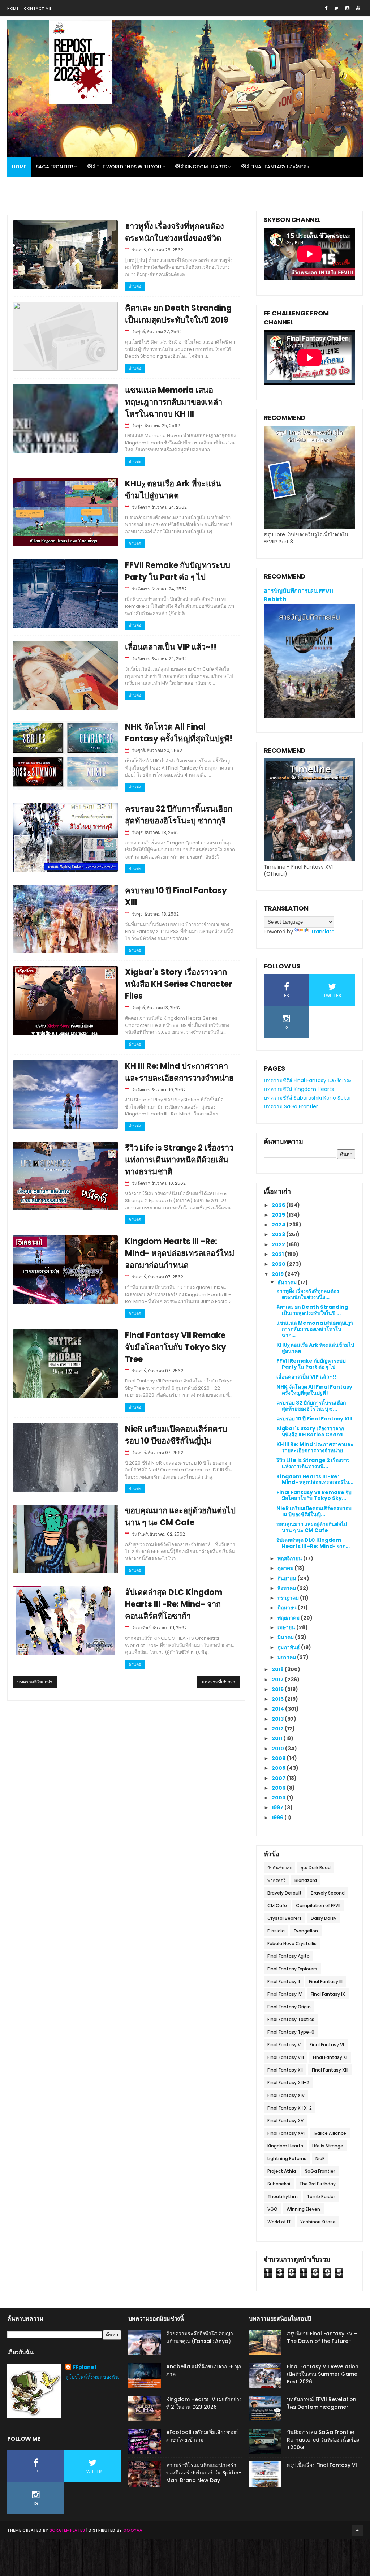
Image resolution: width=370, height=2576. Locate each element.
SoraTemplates (67, 2530)
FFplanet (85, 2367)
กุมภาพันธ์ (289, 1647)
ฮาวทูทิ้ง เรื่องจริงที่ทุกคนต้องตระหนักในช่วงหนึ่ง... (308, 1294)
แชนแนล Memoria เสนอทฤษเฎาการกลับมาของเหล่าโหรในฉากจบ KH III (174, 402)
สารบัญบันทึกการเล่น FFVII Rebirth (298, 595)
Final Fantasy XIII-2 (288, 2083)
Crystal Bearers (285, 1918)
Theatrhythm (283, 2196)
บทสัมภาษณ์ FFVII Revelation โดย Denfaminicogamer (322, 2403)
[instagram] (347, 8)
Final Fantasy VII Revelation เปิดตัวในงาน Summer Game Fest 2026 (323, 2374)
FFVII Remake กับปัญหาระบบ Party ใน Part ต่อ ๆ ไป (311, 1364)
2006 (279, 1788)
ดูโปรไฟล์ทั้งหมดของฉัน (92, 2377)
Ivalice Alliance (330, 2133)
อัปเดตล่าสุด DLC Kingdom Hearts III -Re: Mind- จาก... (313, 1543)
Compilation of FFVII (318, 1906)
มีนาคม (286, 1637)
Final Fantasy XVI (286, 2133)
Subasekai (279, 2184)
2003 (279, 1798)
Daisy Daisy (324, 1918)
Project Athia (282, 2171)
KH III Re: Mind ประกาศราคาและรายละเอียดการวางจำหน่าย (315, 1447)
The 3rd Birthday (317, 2184)
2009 (279, 1758)
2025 (279, 1215)
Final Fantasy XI (330, 2057)
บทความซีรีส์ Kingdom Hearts (299, 1089)
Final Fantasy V (284, 2045)
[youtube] (358, 8)
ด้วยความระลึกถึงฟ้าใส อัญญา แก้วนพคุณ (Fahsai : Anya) (200, 2337)
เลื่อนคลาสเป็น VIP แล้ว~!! (171, 647)
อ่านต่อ (135, 286)
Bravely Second (328, 1893)
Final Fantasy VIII (286, 2057)
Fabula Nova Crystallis (292, 1943)
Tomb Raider (321, 2196)
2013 (278, 1719)
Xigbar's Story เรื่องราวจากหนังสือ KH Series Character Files (178, 984)
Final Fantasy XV (285, 2121)
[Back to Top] (357, 2530)
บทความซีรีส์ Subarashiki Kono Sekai (307, 1098)
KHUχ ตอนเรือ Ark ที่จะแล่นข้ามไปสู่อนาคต (315, 1348)
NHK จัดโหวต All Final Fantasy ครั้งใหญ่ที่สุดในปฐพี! (314, 1390)
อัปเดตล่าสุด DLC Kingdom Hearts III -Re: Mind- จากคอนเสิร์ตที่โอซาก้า (174, 1604)
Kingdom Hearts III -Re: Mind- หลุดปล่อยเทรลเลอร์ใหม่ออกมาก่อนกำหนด (180, 1253)
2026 (279, 1205)
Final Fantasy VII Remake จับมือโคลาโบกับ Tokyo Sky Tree (176, 1347)
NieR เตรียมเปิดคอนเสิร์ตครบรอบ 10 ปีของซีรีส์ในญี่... (314, 1511)
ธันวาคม (288, 1282)
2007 (279, 1778)
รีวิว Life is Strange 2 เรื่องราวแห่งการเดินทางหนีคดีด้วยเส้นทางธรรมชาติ (179, 1160)
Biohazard (306, 1880)
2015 (278, 1699)
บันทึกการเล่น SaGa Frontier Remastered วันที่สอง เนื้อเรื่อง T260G (323, 2440)
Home (13, 8)
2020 (279, 1264)
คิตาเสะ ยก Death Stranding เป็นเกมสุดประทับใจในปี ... (312, 1310)
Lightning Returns (287, 2158)
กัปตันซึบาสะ (279, 1868)
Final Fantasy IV (285, 1994)
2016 (278, 1689)
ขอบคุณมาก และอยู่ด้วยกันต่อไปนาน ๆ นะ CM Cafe (312, 1527)
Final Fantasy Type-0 (291, 2032)
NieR (320, 2158)
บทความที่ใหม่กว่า (35, 1682)
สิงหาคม (287, 1588)
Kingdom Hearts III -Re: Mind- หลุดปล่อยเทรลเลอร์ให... (315, 1480)
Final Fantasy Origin (289, 2007)
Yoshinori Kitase (318, 2222)
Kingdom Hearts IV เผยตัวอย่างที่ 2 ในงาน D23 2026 (204, 2403)
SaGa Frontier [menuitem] (54, 167)
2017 (278, 1680)
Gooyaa (133, 2530)
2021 (278, 1254)
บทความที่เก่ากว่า (218, 1682)
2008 (279, 1768)
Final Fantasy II (284, 1981)
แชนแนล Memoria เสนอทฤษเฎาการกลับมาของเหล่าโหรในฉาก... (315, 1329)
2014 (278, 1709)
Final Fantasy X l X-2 (290, 2108)
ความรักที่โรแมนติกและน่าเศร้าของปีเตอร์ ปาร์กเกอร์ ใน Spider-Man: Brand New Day (204, 2473)
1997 (278, 1807)
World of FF (279, 2222)
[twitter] (336, 8)
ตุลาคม (286, 1568)
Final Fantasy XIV (286, 2095)
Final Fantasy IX (328, 1994)
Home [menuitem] (19, 167)
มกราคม (287, 1657)
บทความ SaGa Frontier (291, 1106)
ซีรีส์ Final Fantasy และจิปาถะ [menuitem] (275, 167)
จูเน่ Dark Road (316, 1868)
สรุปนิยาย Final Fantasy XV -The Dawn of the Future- (322, 2337)
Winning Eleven (303, 2209)
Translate (323, 932)
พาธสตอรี (276, 1880)
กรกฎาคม (289, 1598)
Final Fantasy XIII (330, 2070)
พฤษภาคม (289, 1618)
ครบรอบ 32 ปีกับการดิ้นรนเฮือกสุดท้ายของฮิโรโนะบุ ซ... (311, 1406)
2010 (278, 1749)
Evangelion (306, 1931)
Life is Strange (328, 2146)
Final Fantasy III (326, 1981)
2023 (279, 1234)
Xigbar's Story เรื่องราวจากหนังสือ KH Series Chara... (312, 1431)
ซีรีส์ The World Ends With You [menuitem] (124, 167)
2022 (279, 1244)
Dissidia (276, 1931)
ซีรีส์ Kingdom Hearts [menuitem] (201, 167)
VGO (272, 2209)
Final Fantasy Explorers (292, 1969)
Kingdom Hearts (285, 2146)
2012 (278, 1729)
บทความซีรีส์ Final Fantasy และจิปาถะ (308, 1080)
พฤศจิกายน (290, 1558)
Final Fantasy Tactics (291, 2019)
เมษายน (287, 1627)
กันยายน (287, 1578)
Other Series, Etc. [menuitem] (34, 187)
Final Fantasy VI (327, 2045)
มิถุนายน (288, 1608)
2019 (278, 1274)
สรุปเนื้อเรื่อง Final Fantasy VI (322, 2465)
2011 (277, 1738)
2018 (278, 1669)
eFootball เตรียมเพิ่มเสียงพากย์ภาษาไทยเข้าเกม (202, 2436)
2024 (279, 1225)
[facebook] (326, 8)
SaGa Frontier (320, 2171)
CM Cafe (277, 1906)
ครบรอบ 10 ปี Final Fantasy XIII (314, 1419)
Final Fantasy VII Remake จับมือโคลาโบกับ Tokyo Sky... (314, 1495)
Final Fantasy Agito (289, 1956)
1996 (278, 1818)
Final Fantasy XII (285, 2070)
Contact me (37, 8)
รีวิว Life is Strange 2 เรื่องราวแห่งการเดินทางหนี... (313, 1463)
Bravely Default (285, 1893)
